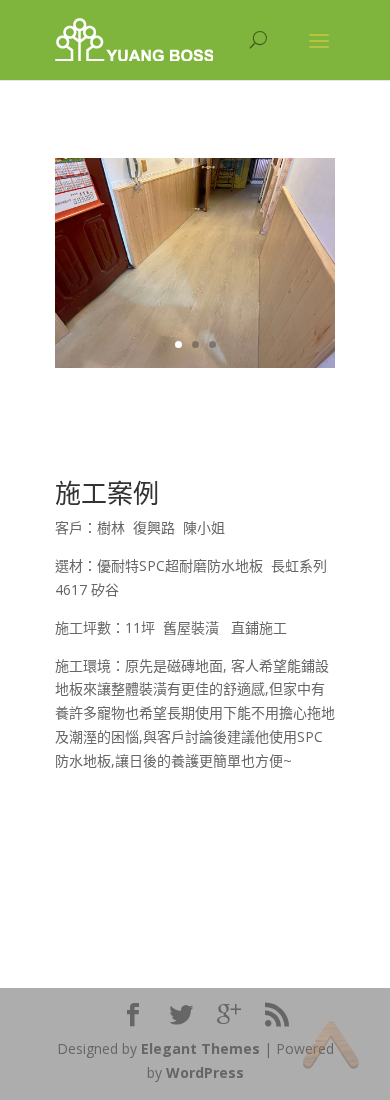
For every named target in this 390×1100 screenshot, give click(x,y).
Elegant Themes (200, 1048)
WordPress (205, 1072)
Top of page (330, 1044)
